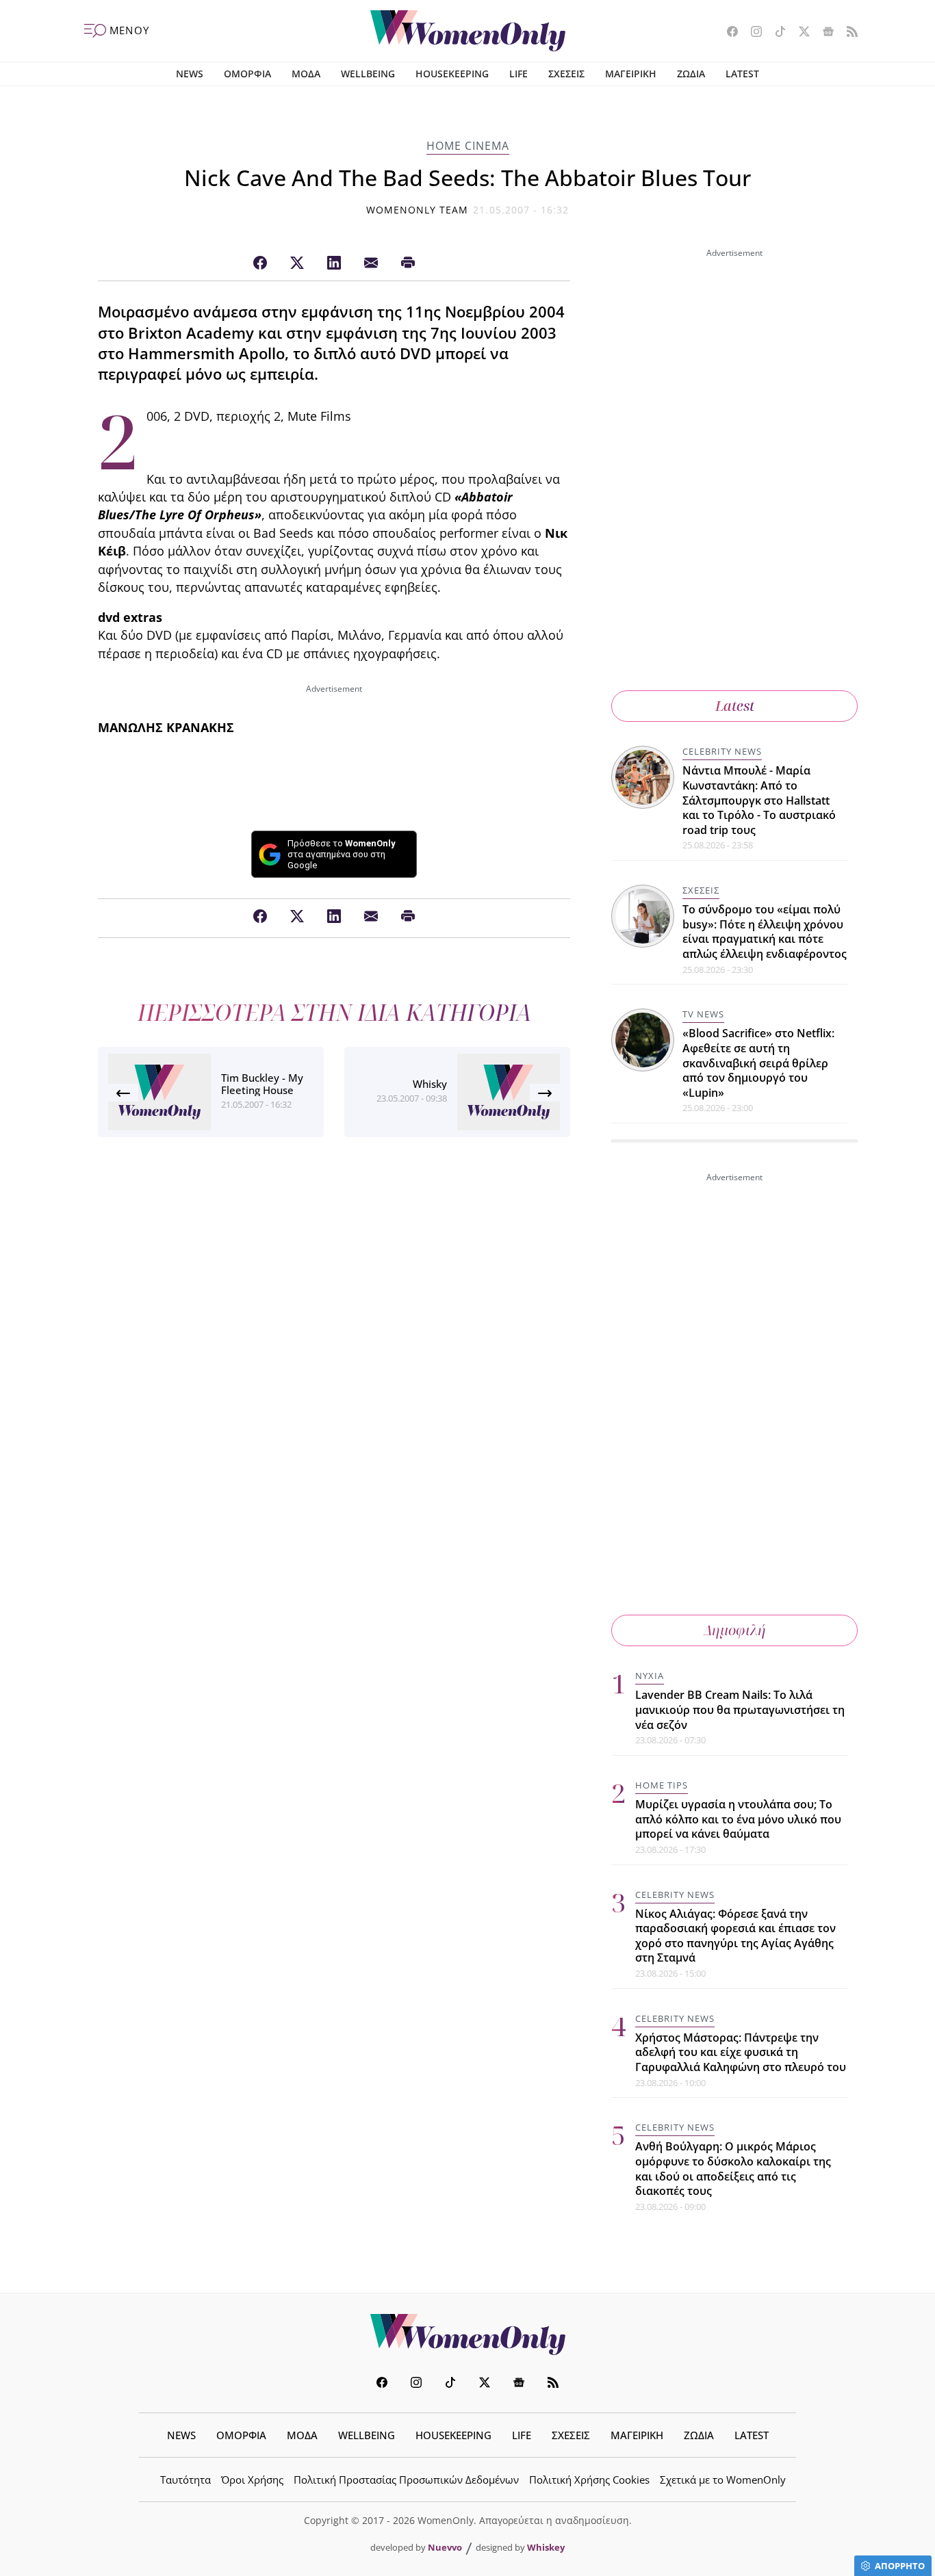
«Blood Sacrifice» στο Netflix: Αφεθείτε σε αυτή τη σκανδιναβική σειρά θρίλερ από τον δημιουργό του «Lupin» (758, 1063)
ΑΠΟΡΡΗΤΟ (900, 2566)
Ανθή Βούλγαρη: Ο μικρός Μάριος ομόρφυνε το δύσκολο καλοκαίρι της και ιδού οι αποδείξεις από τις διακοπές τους (733, 2169)
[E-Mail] (371, 263)
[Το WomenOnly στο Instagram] (751, 33)
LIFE (518, 74)
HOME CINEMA (468, 146)
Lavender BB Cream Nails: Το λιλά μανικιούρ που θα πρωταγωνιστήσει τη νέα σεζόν (740, 1709)
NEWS (190, 74)
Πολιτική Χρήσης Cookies (589, 2480)
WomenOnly (467, 2334)
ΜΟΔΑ (306, 74)
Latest (735, 706)
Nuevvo (445, 2547)
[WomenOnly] (468, 31)
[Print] (408, 263)
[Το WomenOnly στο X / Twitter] (799, 33)
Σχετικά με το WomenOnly (723, 2480)
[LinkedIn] (334, 263)
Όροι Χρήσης (252, 2480)
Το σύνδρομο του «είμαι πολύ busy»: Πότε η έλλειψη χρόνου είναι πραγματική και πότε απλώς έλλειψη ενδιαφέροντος (765, 932)
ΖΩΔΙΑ (691, 74)
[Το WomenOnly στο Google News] (823, 33)
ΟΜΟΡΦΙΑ (247, 74)
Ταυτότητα (185, 2480)
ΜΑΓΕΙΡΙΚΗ (631, 74)
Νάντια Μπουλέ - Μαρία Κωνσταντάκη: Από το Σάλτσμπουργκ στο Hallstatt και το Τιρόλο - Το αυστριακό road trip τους (759, 800)
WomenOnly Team (418, 210)
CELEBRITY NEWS (722, 751)
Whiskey (546, 2547)
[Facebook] (260, 263)
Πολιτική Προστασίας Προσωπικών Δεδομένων (406, 2480)
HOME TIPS (662, 1785)
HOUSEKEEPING (452, 74)
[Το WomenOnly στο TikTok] (775, 33)
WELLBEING (368, 74)
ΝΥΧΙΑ (650, 1676)
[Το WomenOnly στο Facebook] (727, 33)
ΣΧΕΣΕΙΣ (566, 74)
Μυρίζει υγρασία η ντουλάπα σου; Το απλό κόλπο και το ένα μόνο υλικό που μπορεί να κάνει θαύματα (738, 1819)
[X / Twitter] (297, 263)
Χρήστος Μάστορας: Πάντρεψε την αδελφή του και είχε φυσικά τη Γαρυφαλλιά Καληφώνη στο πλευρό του (741, 2052)
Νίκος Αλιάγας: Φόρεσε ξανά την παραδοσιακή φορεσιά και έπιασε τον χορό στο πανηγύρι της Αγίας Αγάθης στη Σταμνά (735, 1936)
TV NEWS (703, 1014)
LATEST (742, 74)
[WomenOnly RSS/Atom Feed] (847, 33)
